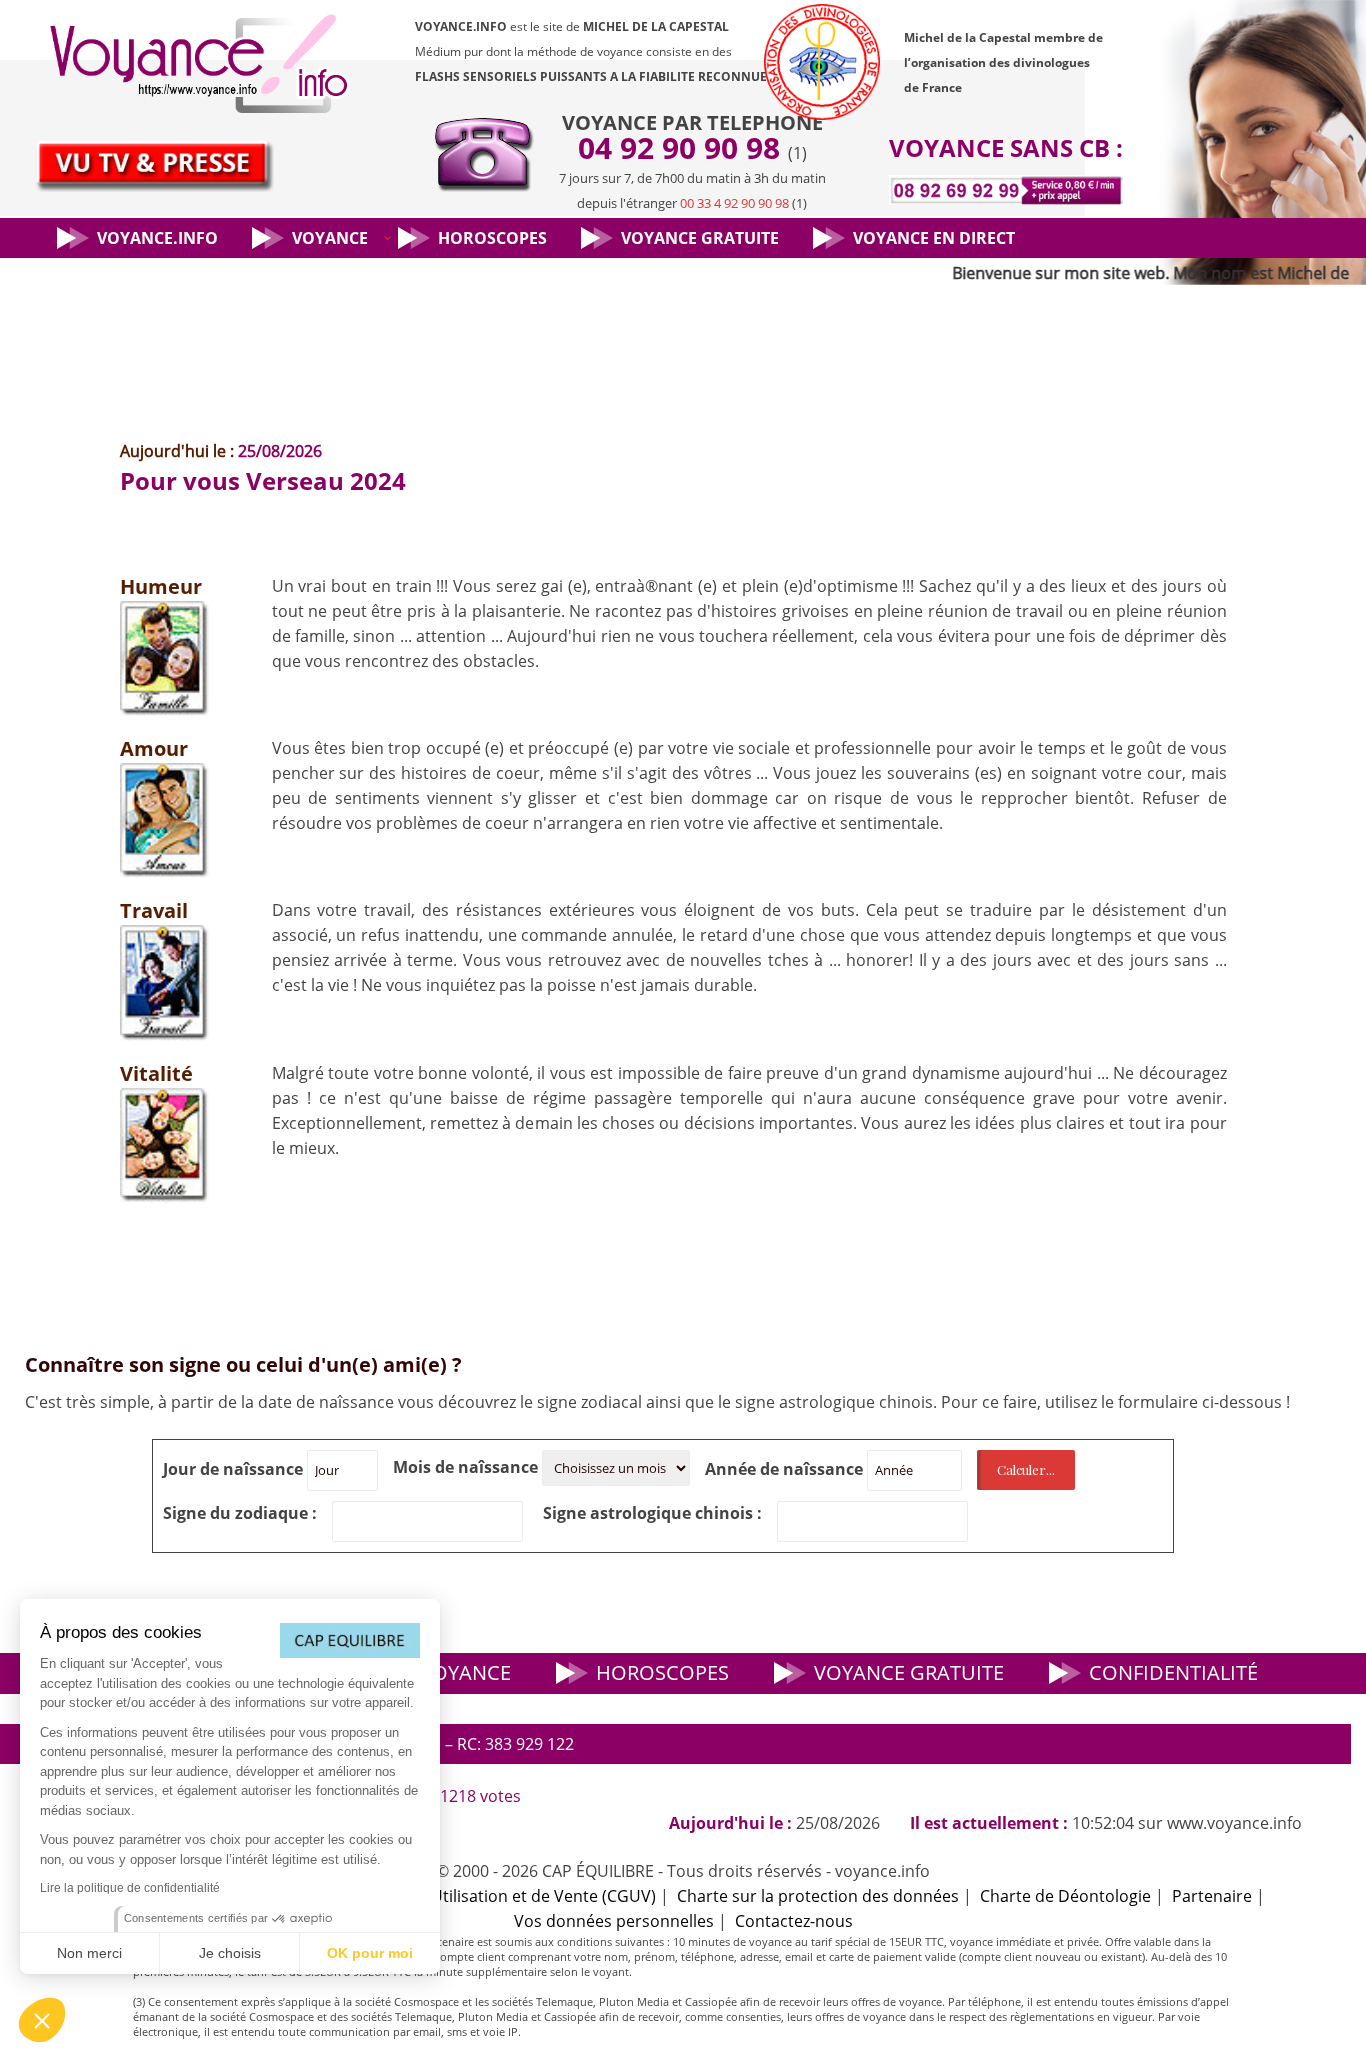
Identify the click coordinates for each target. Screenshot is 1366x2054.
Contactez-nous (794, 1921)
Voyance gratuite (700, 238)
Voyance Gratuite (909, 1672)
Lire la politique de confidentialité (130, 1888)
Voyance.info (157, 238)
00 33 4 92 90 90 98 (734, 203)
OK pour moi (370, 1953)
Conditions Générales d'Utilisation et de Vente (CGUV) (453, 1896)
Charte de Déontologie (1065, 1896)
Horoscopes (492, 238)
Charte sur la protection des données (818, 1896)
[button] (42, 2020)
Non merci (89, 1953)
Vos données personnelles (614, 1921)
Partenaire (1212, 1896)
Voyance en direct (934, 238)
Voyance (330, 238)
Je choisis (230, 1953)
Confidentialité (1173, 1672)
